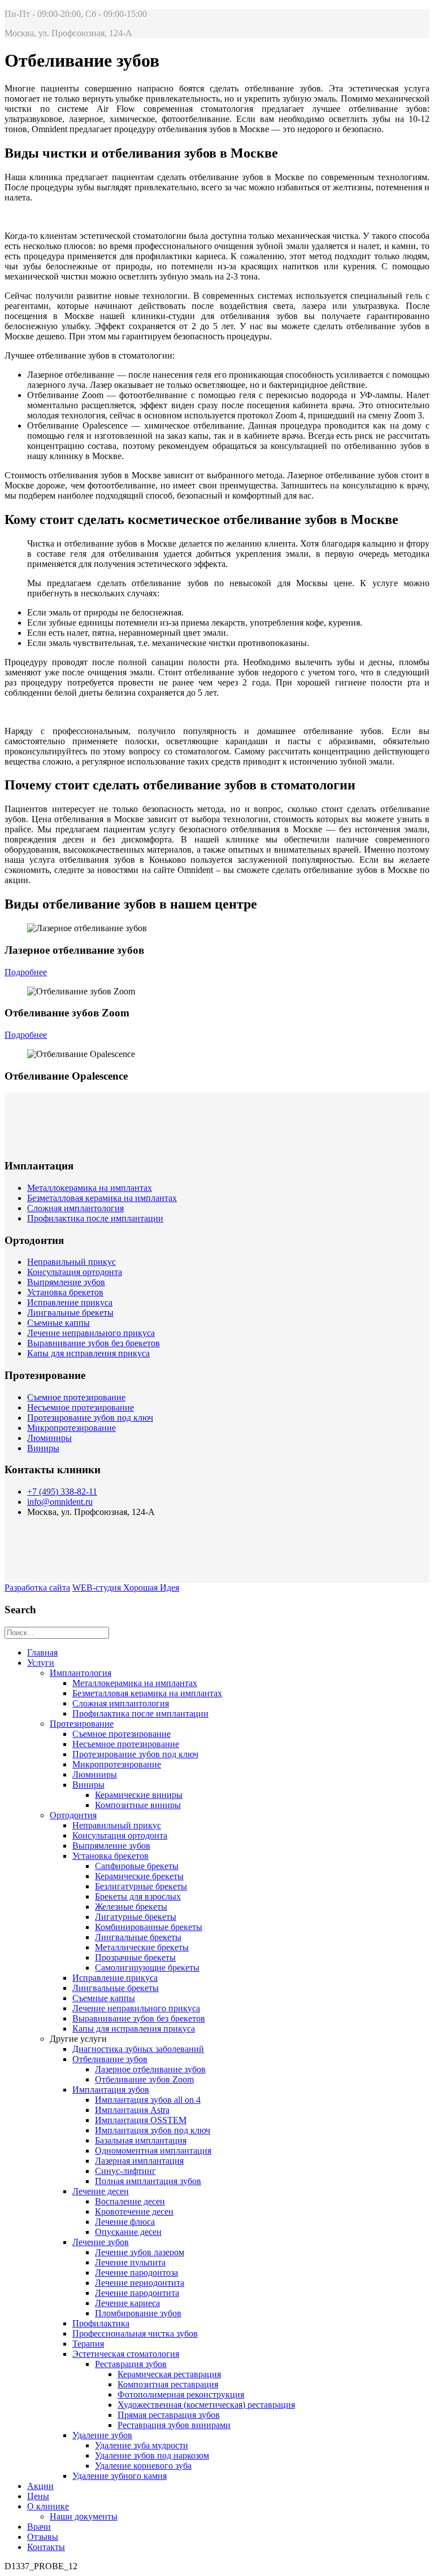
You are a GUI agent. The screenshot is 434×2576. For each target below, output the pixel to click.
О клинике (48, 2506)
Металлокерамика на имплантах (90, 1188)
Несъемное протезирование (81, 1407)
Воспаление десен (130, 2201)
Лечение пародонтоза (136, 2272)
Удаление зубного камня (120, 2476)
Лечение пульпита (130, 2262)
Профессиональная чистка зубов (135, 2333)
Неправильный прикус (71, 1262)
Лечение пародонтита (137, 2293)
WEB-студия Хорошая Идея (126, 1588)
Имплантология (81, 1673)
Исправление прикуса (70, 1302)
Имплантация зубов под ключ (153, 2130)
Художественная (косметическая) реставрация (206, 2405)
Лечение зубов (101, 2242)
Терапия (88, 2344)
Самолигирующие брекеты (147, 1968)
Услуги (41, 1663)
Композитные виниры (138, 1805)
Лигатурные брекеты (136, 1917)
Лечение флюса (125, 2222)
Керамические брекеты (139, 1876)
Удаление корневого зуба (143, 2466)
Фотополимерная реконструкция (181, 2394)
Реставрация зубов (131, 2364)
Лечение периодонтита (140, 2283)
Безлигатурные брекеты (141, 1886)
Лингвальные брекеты (70, 1313)
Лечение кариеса (127, 2303)
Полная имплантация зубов (148, 2181)
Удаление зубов (102, 2435)
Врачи (39, 2527)
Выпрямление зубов (66, 1282)
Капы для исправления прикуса (88, 1353)
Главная (42, 1652)
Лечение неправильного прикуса (91, 1333)
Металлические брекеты (142, 1947)
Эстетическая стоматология (126, 2354)
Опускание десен (128, 2232)
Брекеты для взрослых (138, 1896)
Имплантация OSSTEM (141, 2120)
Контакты (46, 2547)
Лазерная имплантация (139, 2161)
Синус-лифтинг (125, 2171)
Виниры (43, 1448)
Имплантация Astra (132, 2110)
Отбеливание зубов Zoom (144, 2079)
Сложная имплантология (75, 1208)
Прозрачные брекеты (135, 1957)
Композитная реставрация (168, 2384)
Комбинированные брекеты (149, 1927)
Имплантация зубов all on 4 (148, 2100)
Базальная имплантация (141, 2140)
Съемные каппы (58, 1323)
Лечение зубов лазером (140, 2252)
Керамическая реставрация (169, 2374)
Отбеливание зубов (110, 2059)
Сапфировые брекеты (137, 1866)
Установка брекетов (65, 1292)
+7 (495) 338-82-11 (62, 1492)
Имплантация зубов (111, 2090)
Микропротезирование (71, 1428)
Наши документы (84, 2516)
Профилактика (101, 2323)
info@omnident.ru (60, 1502)
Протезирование (82, 1724)
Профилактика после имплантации (95, 1218)
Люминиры (49, 1438)
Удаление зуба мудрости (142, 2445)
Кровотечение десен (134, 2212)
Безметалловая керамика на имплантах (102, 1198)
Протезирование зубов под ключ (90, 1418)
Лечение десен (101, 2191)
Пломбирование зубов (138, 2313)
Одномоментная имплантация (153, 2151)
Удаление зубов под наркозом (152, 2455)
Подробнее (26, 972)
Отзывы (43, 2537)
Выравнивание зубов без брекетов (94, 1343)
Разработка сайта (37, 1588)
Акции (40, 2486)
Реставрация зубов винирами (174, 2425)
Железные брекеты (131, 1907)
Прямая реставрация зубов (169, 2415)
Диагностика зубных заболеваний (138, 2049)
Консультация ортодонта (75, 1272)
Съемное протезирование (76, 1397)
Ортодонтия (73, 1815)
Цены (38, 2496)
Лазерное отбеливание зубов (150, 2069)
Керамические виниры (139, 1795)
